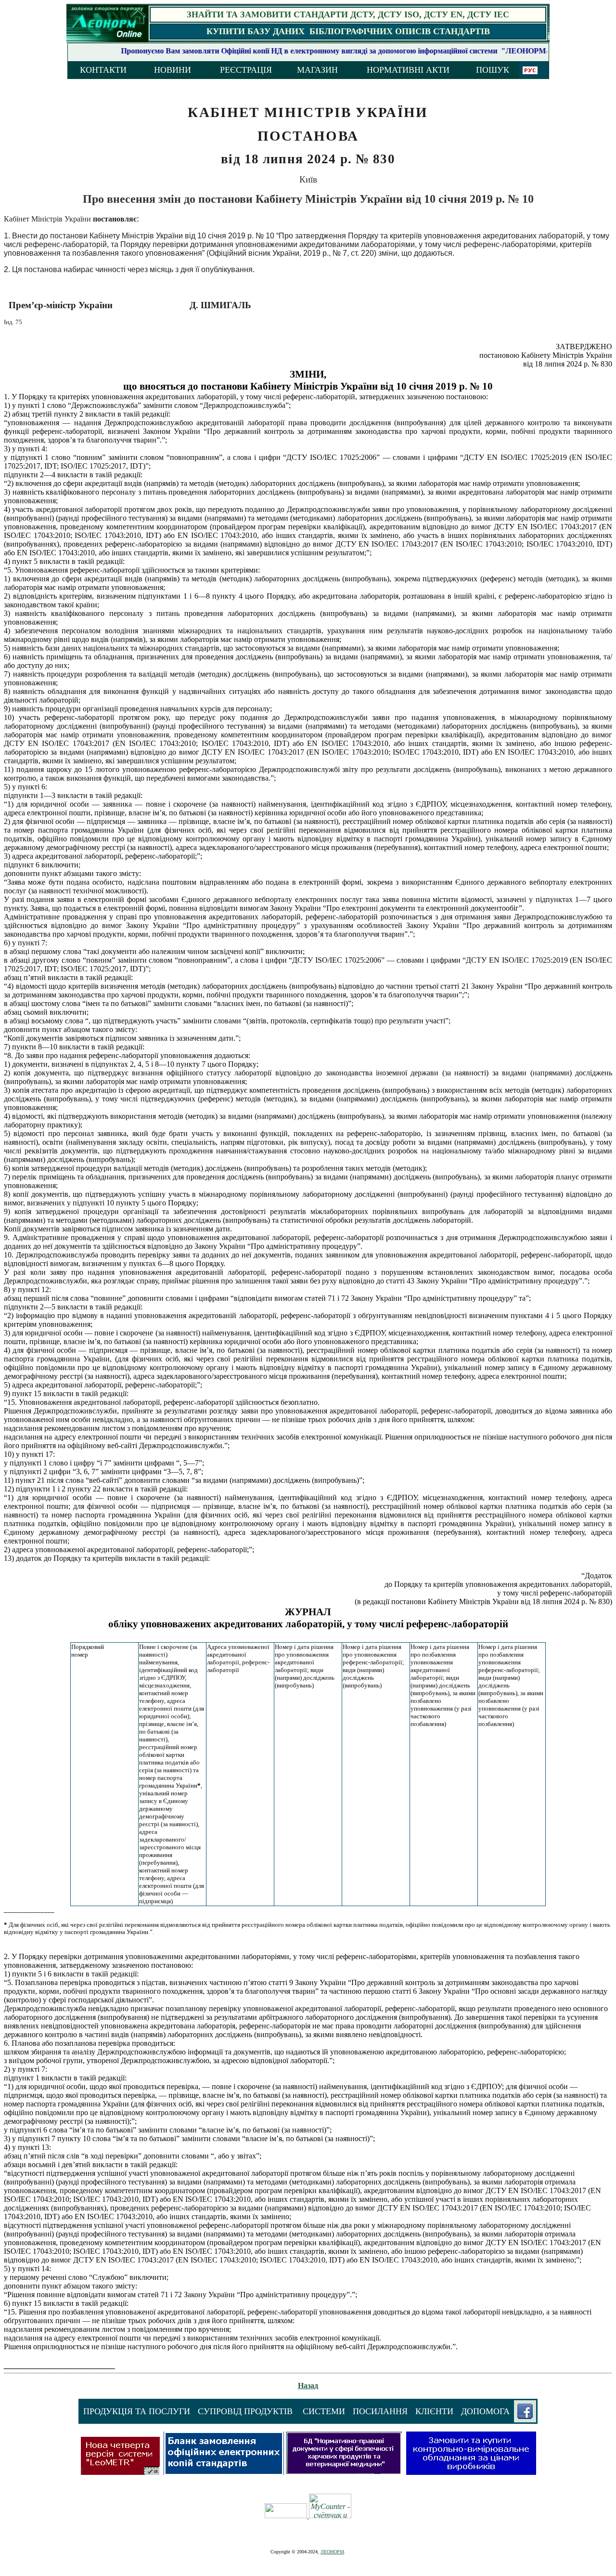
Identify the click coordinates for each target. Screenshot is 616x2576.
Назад (308, 2386)
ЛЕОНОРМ (332, 2552)
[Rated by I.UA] (287, 2516)
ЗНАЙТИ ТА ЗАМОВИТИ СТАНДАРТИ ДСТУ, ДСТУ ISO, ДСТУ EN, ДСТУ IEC (348, 14)
